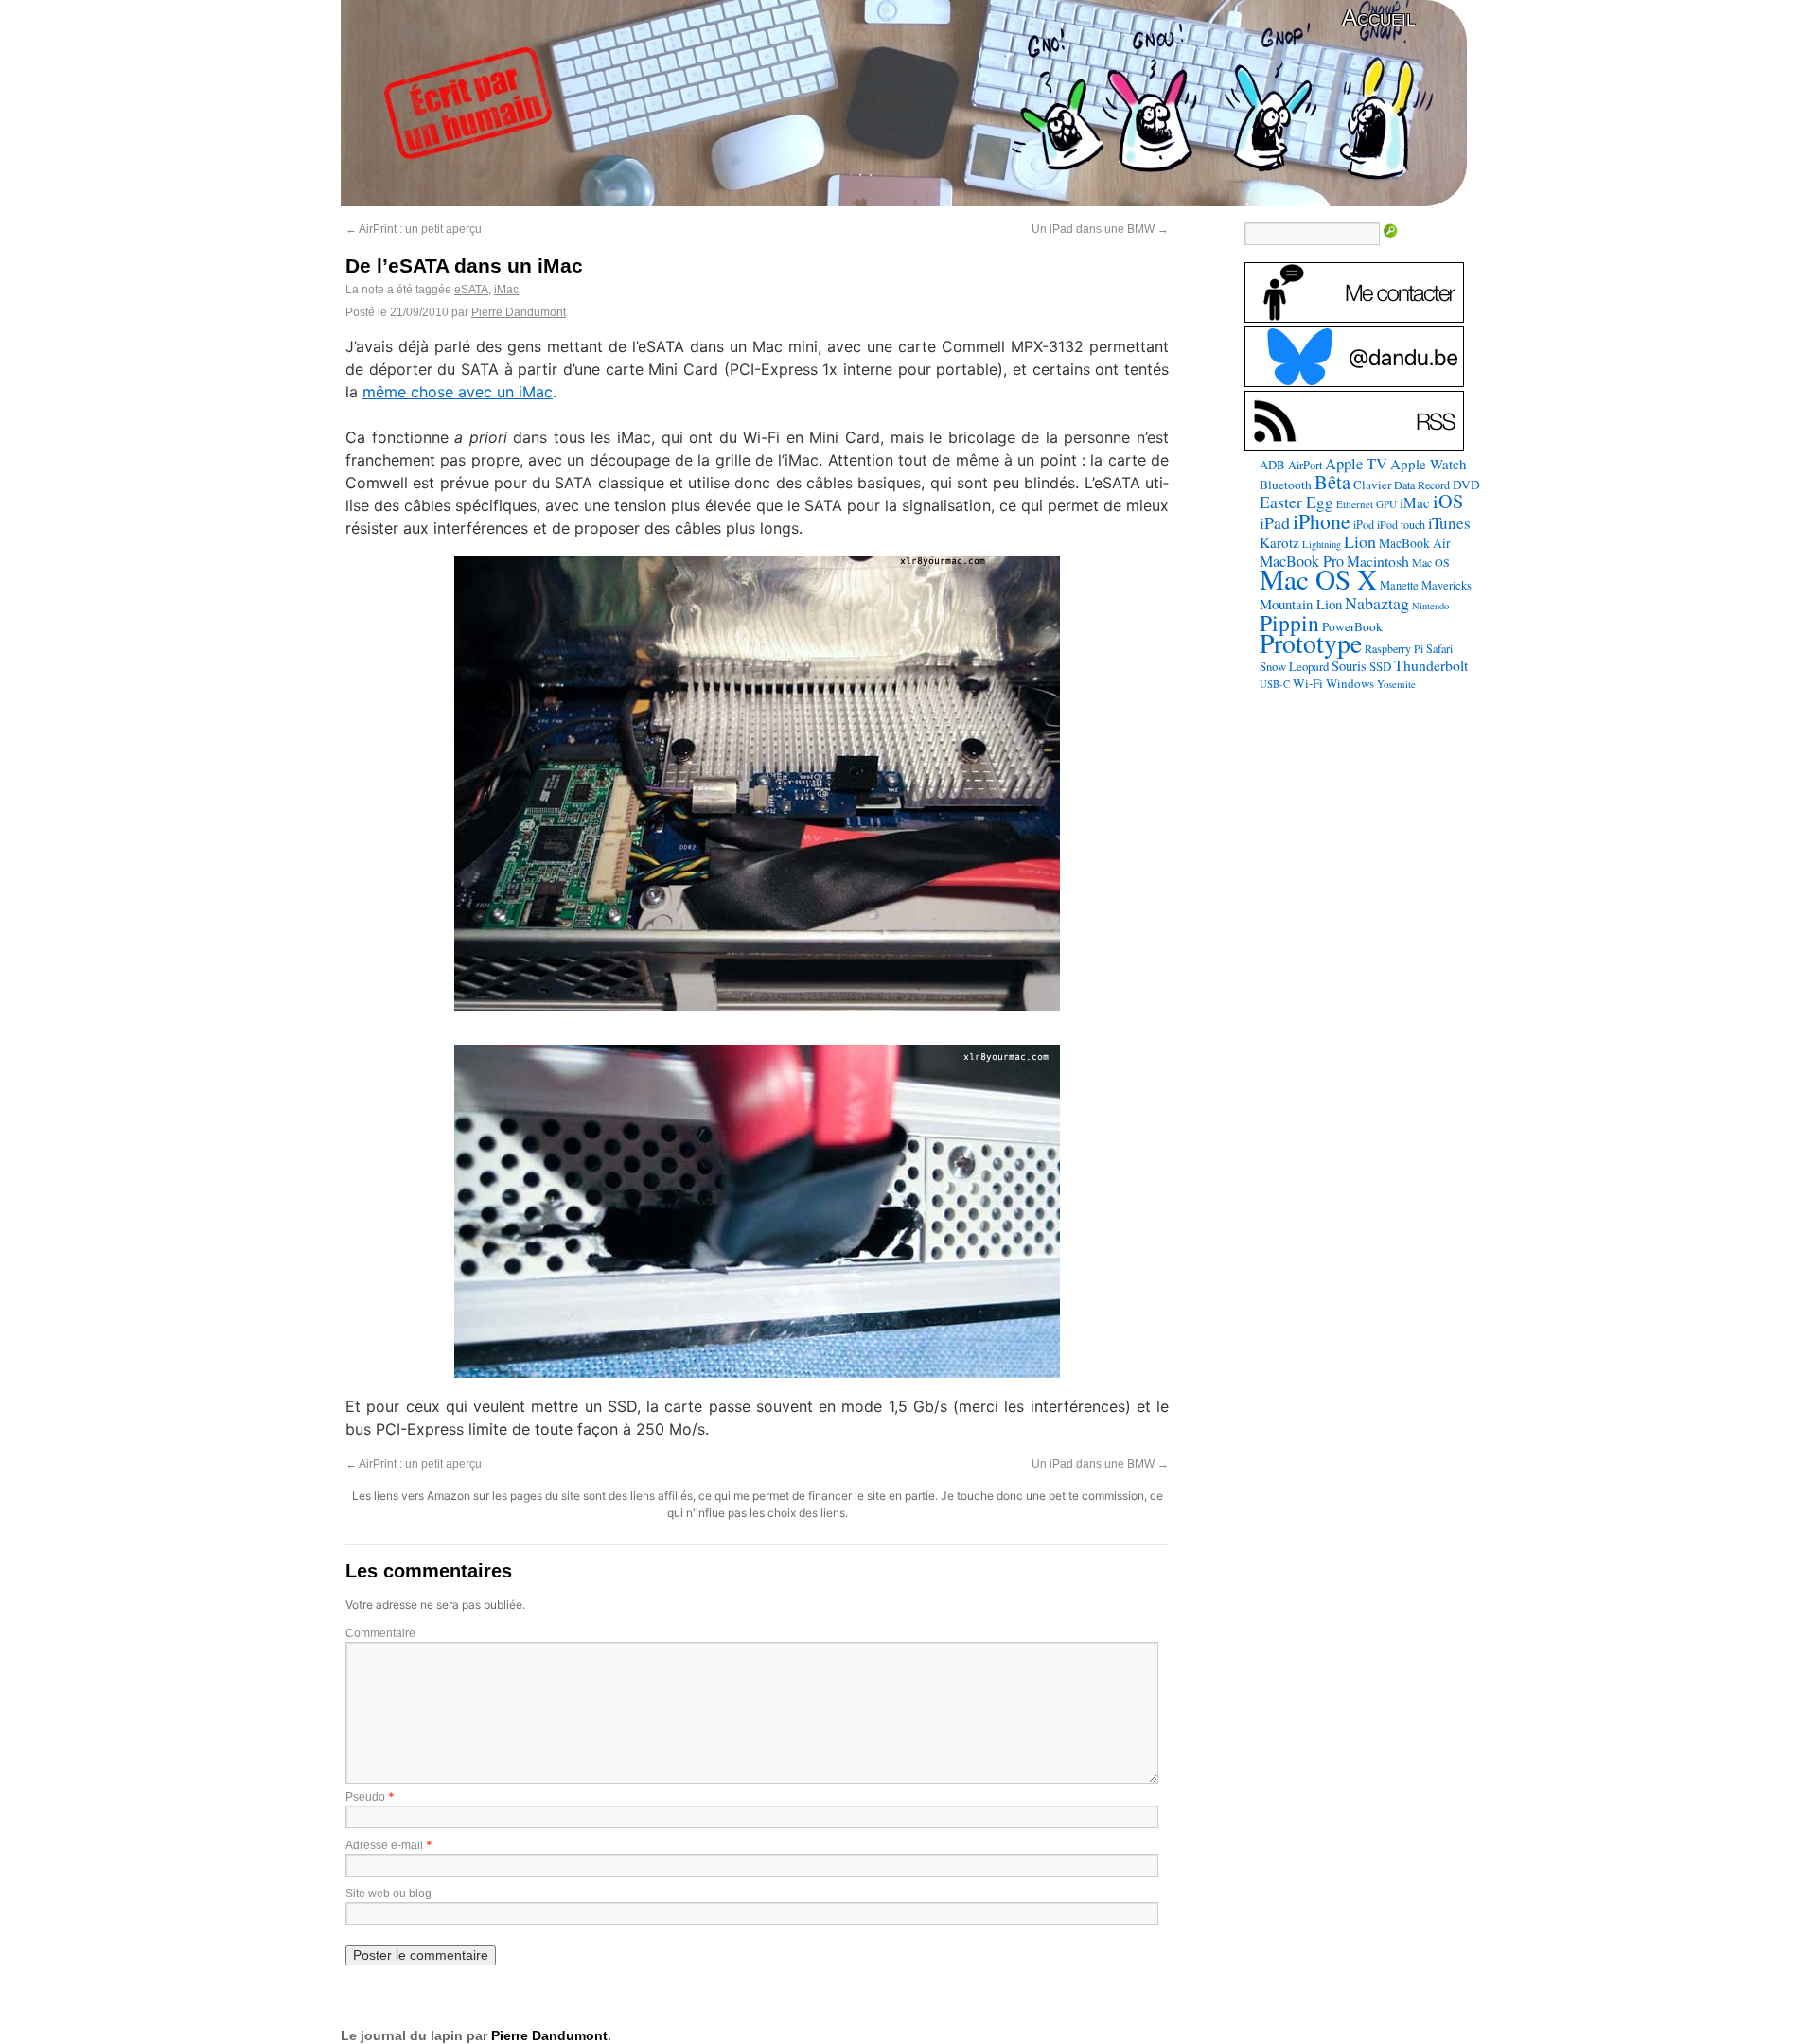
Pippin (1289, 623)
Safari (1439, 648)
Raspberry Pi (1394, 648)
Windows (1350, 683)
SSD (1380, 666)
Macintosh (1378, 561)
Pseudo (365, 1797)
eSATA (471, 290)
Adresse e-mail (384, 1845)
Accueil (1378, 18)
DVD (1466, 485)
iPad (1275, 522)
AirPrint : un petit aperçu (414, 229)
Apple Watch (1429, 464)
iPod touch (1401, 524)
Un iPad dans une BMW (1100, 229)
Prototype (1311, 643)
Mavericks (1447, 585)
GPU (1386, 504)
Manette (1399, 585)
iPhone (1322, 521)
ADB (1272, 465)
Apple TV (1356, 464)
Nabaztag (1377, 603)
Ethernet (1355, 504)
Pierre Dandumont (519, 312)
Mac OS (1431, 562)
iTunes (1449, 523)
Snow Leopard (1294, 666)
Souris (1349, 666)
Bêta (1332, 482)
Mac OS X (1318, 579)
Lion (1360, 541)
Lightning (1322, 544)
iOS (1448, 501)
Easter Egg (1297, 502)
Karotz (1279, 542)
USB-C (1275, 684)
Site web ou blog (388, 1894)
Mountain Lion (1301, 604)
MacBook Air (1415, 543)
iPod (1364, 524)
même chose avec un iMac (458, 392)
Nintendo (1430, 606)
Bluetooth (1286, 485)
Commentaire (380, 1633)
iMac (506, 290)
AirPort (1305, 465)
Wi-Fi (1308, 683)
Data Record (1422, 485)
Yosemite (1396, 684)
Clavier (1372, 485)
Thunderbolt (1431, 665)
